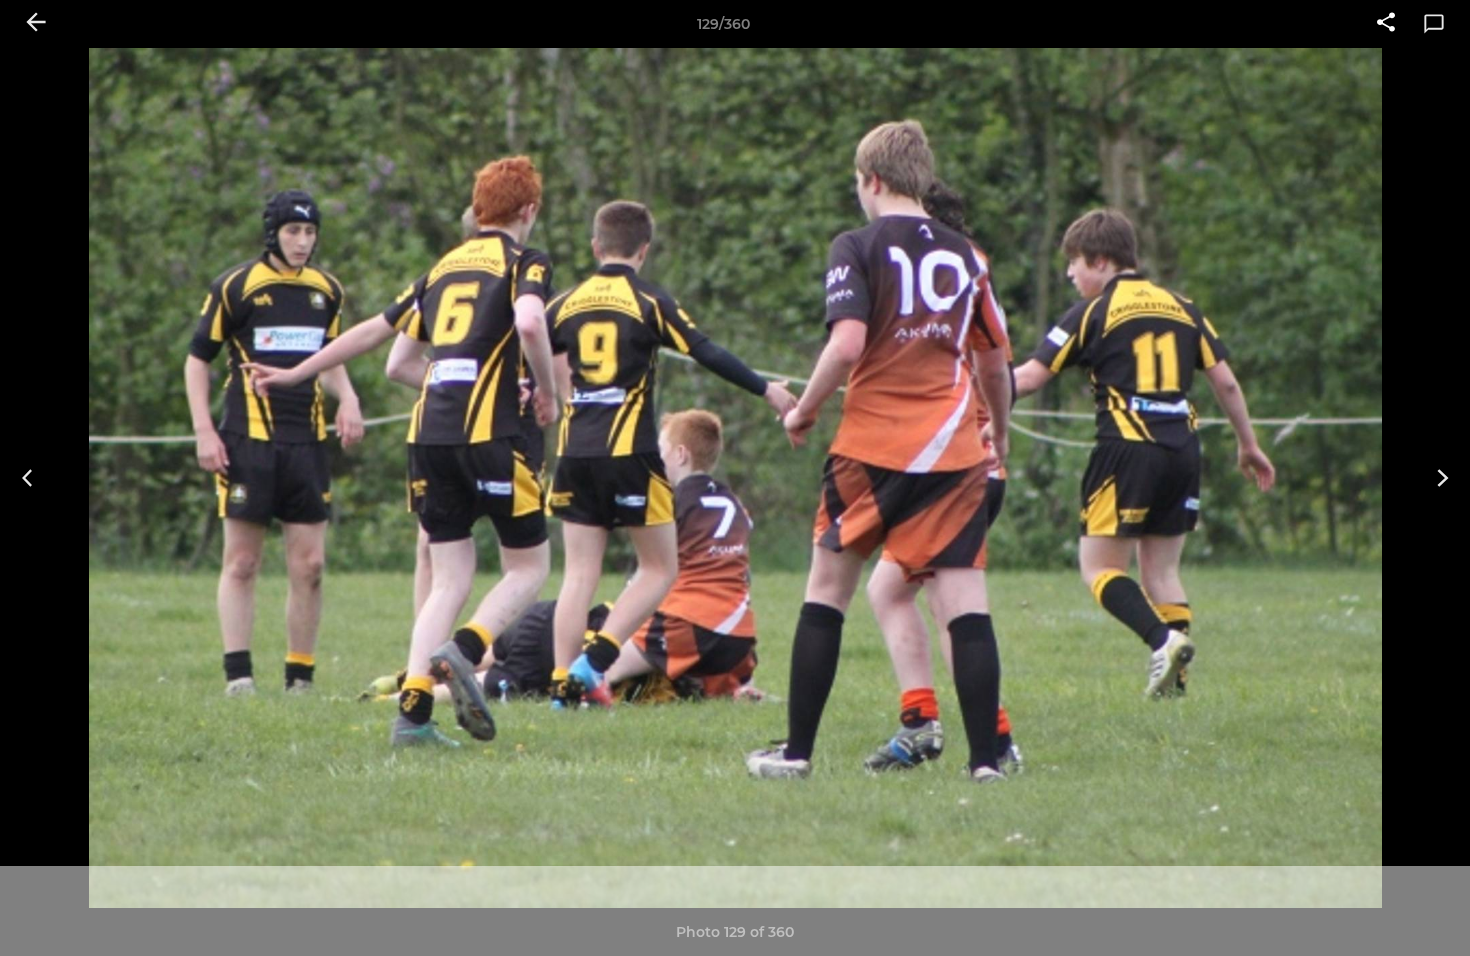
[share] (1386, 24)
